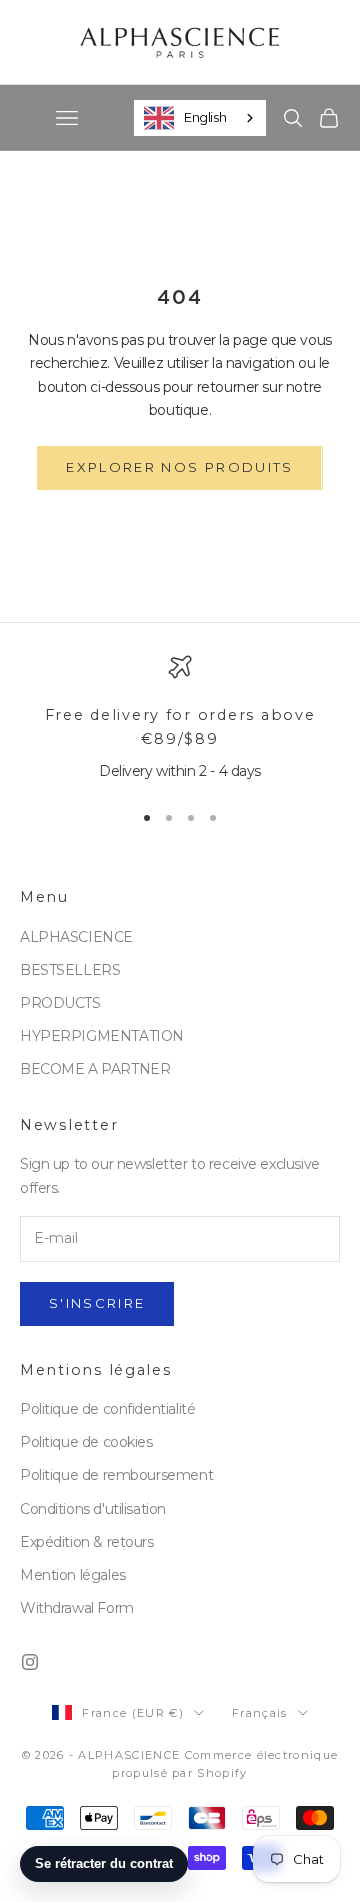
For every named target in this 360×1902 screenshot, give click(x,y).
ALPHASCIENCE (76, 937)
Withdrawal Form (77, 1608)
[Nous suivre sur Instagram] (30, 1662)
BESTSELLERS (70, 970)
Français (260, 1713)
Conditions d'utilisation (93, 1509)
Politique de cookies (86, 1442)
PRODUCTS (60, 1003)
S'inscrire (97, 1303)
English (205, 117)
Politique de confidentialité (107, 1409)
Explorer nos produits (179, 467)
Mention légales (73, 1575)
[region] (180, 719)
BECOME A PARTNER (95, 1069)
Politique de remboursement (116, 1475)
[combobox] (200, 118)
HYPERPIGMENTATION (102, 1036)
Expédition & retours (87, 1542)
